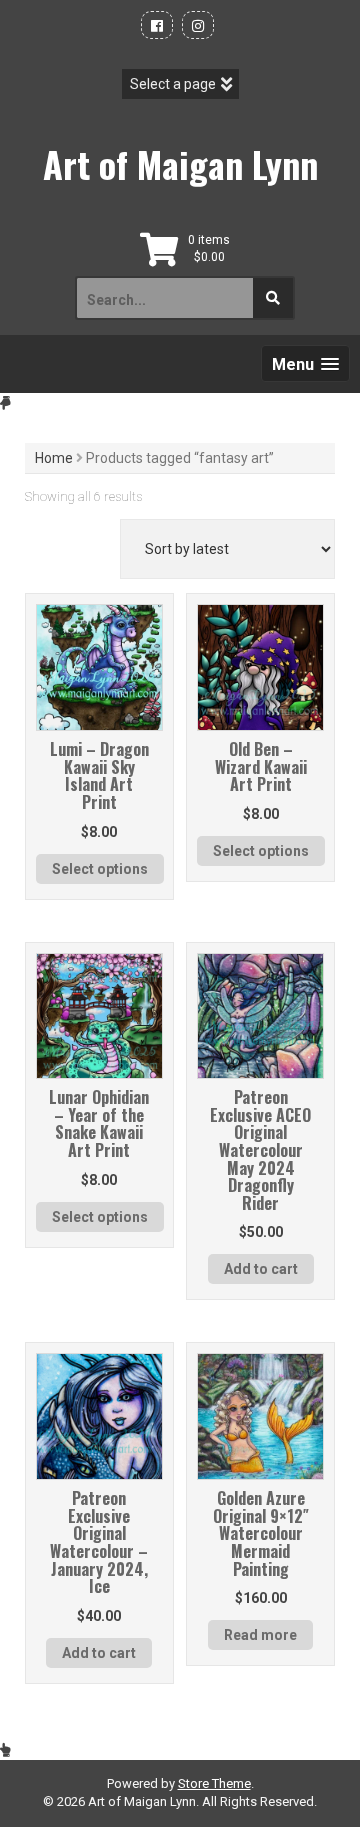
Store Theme (214, 1783)
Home (54, 458)
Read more (260, 1635)
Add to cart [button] (261, 1269)
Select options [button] (100, 869)
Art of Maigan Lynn (180, 163)
